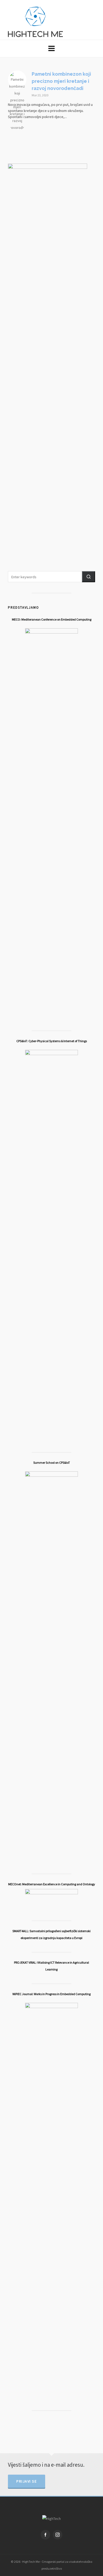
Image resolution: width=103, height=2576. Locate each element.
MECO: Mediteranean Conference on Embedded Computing (52, 619)
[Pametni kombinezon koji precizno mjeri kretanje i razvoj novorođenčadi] (17, 80)
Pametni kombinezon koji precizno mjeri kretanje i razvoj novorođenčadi (61, 81)
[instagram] (58, 2535)
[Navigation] (51, 49)
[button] (88, 577)
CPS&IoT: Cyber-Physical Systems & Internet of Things (52, 1041)
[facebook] (45, 2535)
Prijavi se (27, 2481)
